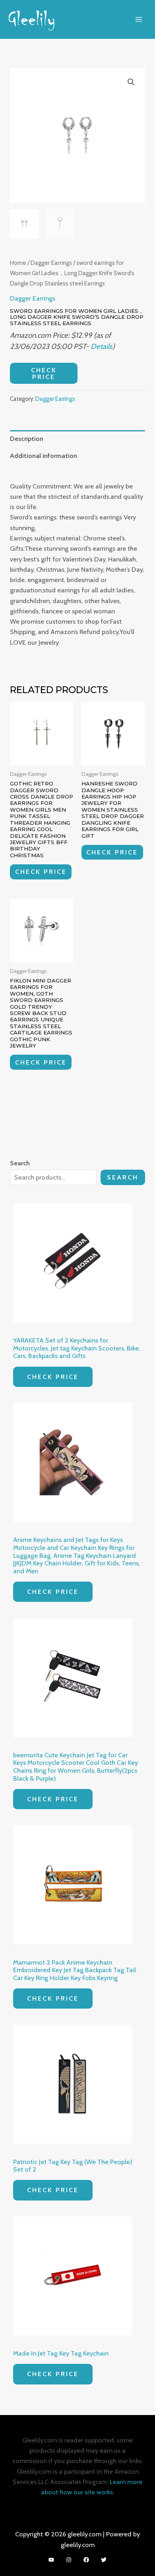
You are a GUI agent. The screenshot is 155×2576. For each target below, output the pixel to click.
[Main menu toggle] (139, 19)
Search (123, 1177)
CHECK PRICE (44, 373)
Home (18, 263)
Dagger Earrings (51, 263)
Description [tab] (27, 439)
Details (102, 346)
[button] (131, 82)
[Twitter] (104, 2560)
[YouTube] (51, 2560)
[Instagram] (69, 2560)
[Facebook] (86, 2560)
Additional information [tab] (44, 456)
